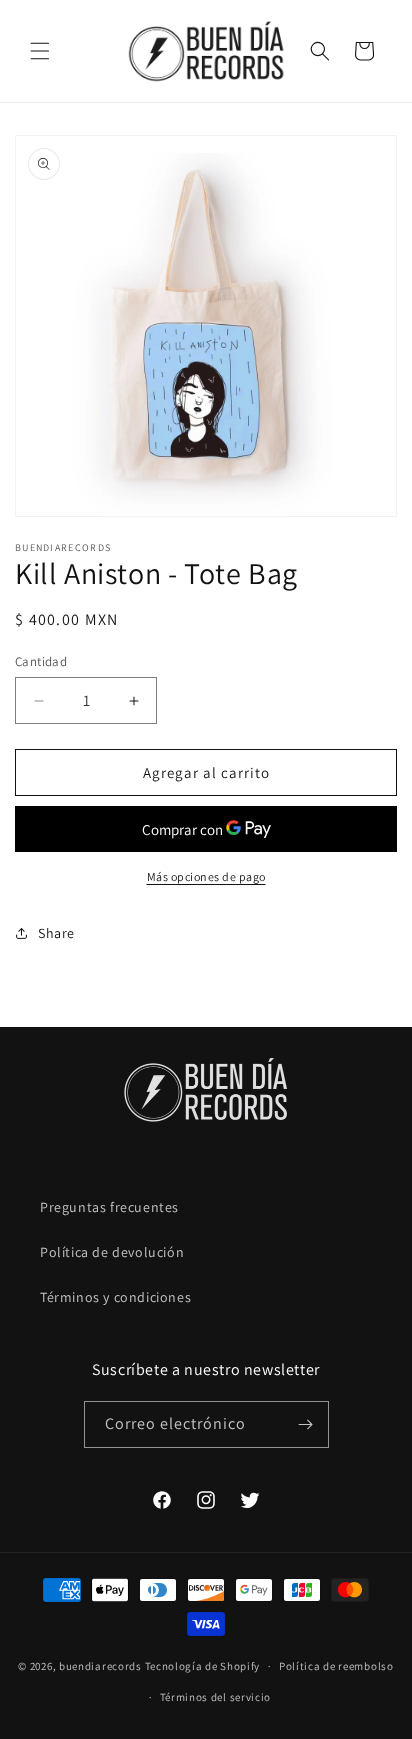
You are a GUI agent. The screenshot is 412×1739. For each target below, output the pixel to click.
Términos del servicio (216, 1697)
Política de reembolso (336, 1666)
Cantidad (41, 661)
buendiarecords (100, 1666)
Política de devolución (112, 1252)
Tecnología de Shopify (203, 1666)
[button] (40, 51)
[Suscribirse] (306, 1424)
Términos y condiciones (115, 1297)
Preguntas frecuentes (109, 1207)
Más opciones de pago (206, 876)
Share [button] (56, 933)
